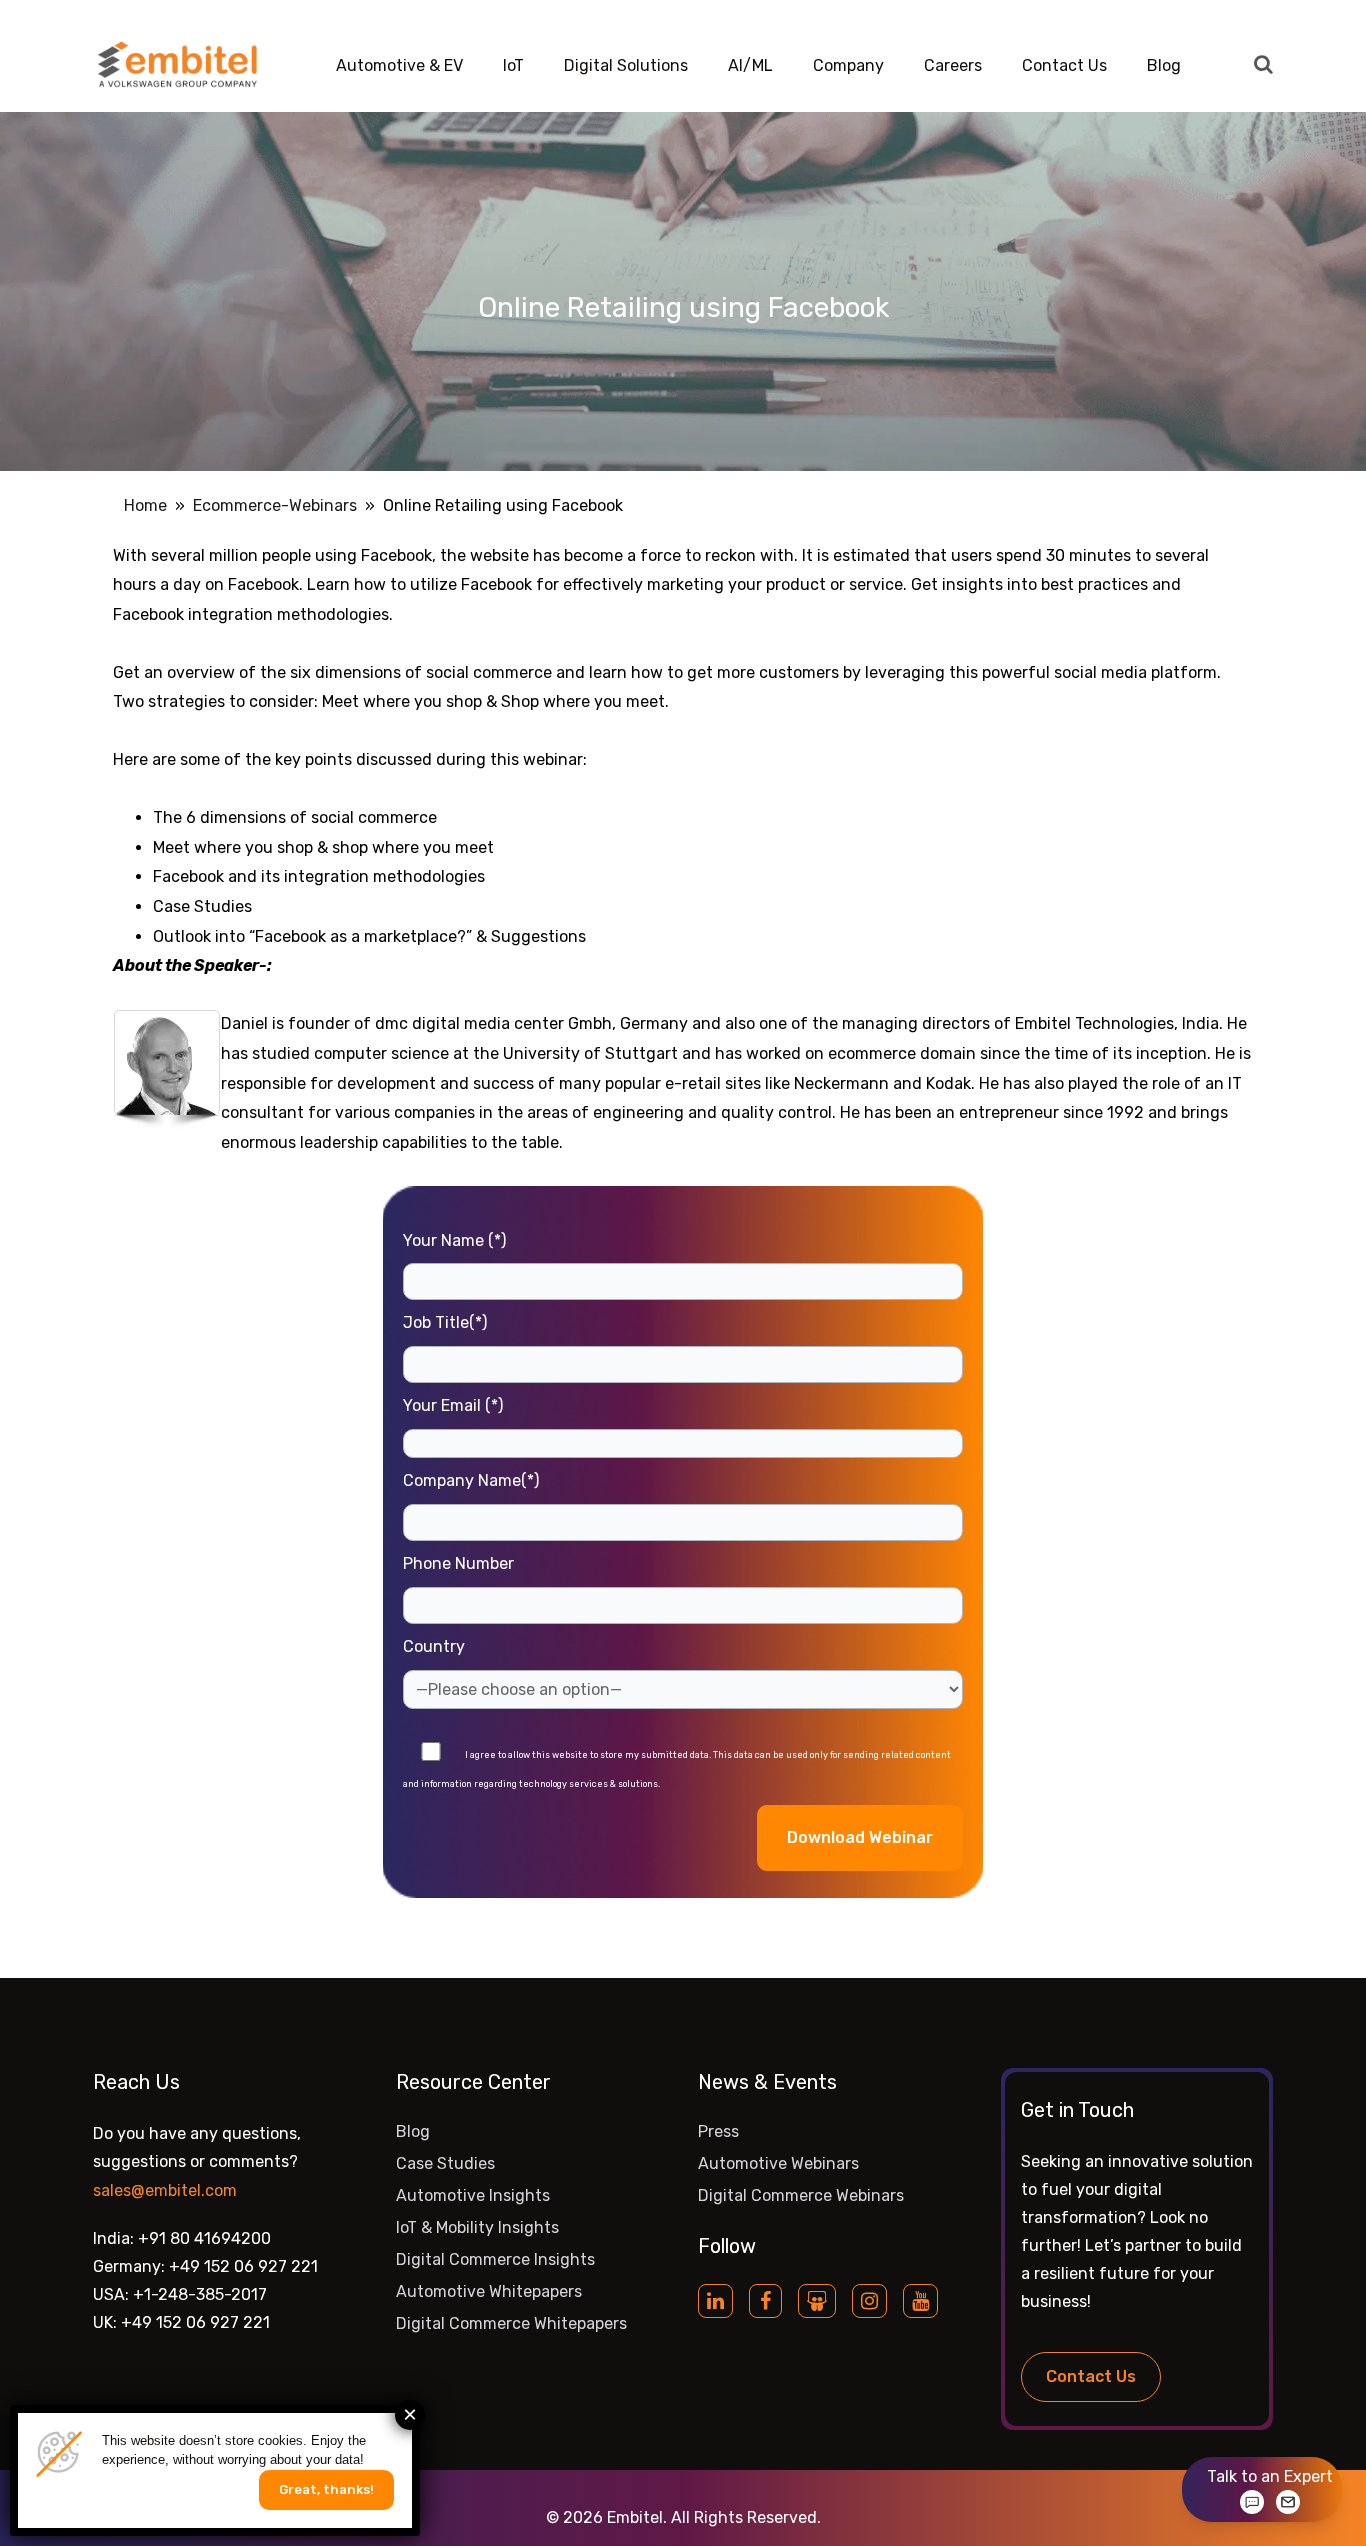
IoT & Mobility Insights (477, 2227)
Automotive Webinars (778, 2163)
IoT (513, 65)
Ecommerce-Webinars (275, 505)
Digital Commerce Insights (495, 2259)
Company (848, 65)
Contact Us (1064, 65)
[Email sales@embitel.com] (1288, 2502)
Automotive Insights (473, 2195)
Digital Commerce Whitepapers (511, 2323)
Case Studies (445, 2163)
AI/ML (750, 65)
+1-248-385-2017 (200, 2294)
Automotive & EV (399, 65)
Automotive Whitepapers (489, 2291)
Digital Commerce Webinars (801, 2195)
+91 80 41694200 (204, 2238)
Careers (953, 65)
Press (718, 2131)
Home (145, 505)
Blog (1164, 65)
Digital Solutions (626, 65)
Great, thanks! (326, 2489)
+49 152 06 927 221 (243, 2266)
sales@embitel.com (165, 2190)
